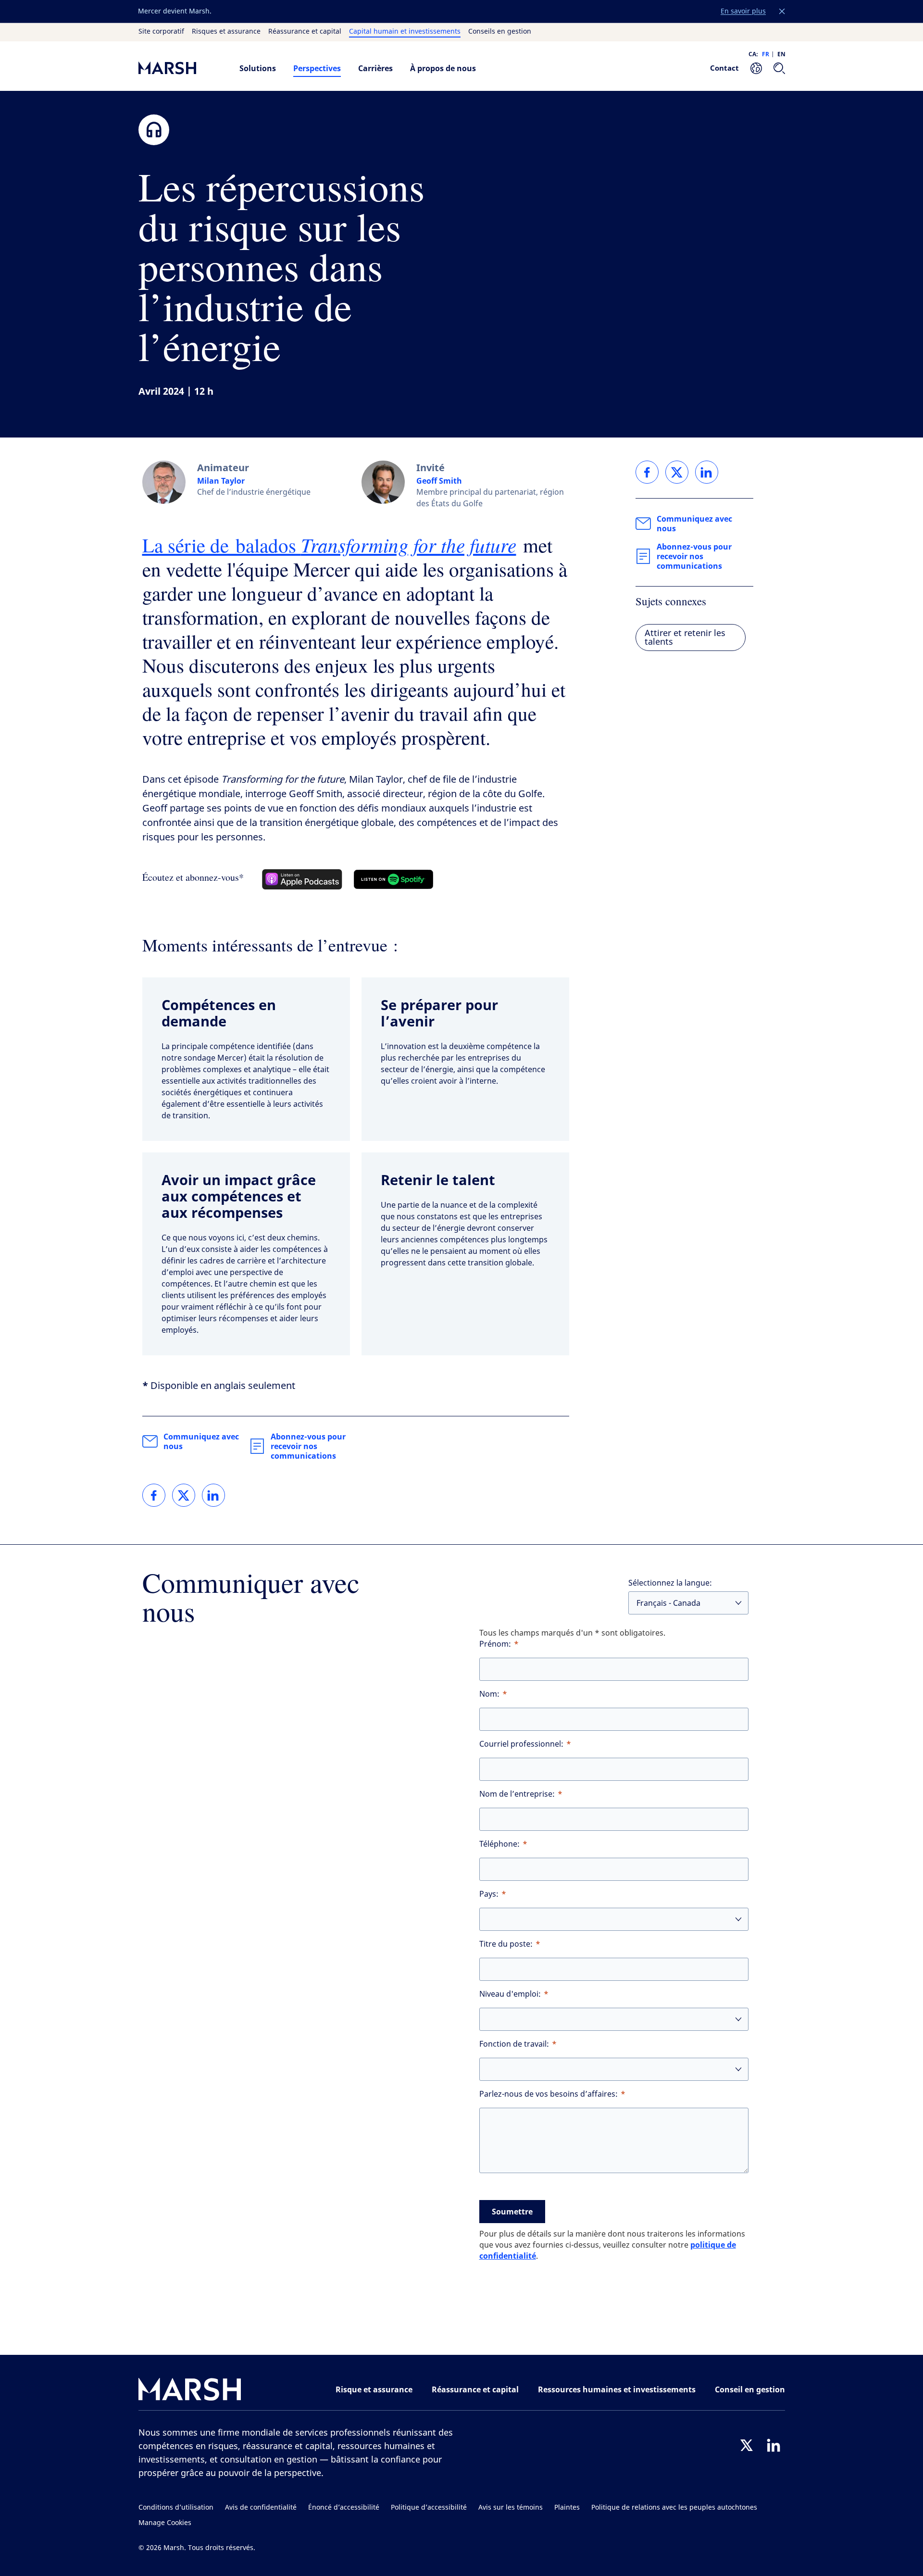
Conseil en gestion (750, 2389)
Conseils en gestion (500, 32)
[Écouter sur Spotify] (393, 879)
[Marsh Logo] (190, 2391)
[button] (782, 12)
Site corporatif (161, 32)
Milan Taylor (221, 481)
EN (781, 54)
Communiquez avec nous (201, 1441)
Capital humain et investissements (405, 32)
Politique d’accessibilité (429, 2507)
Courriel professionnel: (521, 1744)
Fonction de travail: (514, 2044)
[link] (154, 1495)
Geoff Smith (439, 481)
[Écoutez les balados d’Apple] (302, 879)
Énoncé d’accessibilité (344, 2507)
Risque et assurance (374, 2389)
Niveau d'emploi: (510, 1994)
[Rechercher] (779, 68)
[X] (747, 2445)
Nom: (489, 1694)
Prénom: (495, 1644)
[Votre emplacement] (756, 68)
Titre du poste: (506, 1944)
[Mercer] (179, 68)
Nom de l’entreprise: (517, 1794)
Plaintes (567, 2507)
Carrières (375, 68)
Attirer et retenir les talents (685, 638)
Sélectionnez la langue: (670, 1583)
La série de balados (329, 545)
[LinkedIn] (773, 2445)
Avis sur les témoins (511, 2507)
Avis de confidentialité (261, 2507)
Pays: (489, 1894)
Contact (724, 68)
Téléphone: (499, 1844)
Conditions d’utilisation (176, 2507)
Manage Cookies (165, 2523)
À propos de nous (443, 68)
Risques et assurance (226, 32)
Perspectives (317, 68)
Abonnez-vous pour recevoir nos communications (308, 1446)
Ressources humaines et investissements (617, 2389)
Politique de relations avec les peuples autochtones (674, 2507)
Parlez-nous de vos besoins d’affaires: (549, 2094)
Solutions (258, 68)
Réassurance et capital (305, 32)
